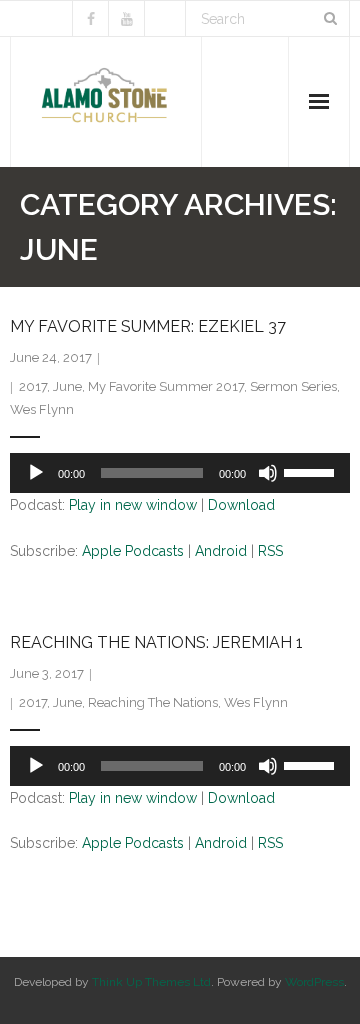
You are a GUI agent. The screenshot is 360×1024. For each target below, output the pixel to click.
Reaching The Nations (153, 702)
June (67, 386)
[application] (180, 473)
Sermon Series (293, 386)
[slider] (312, 471)
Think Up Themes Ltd (151, 982)
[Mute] (268, 473)
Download (241, 505)
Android (221, 551)
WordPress (314, 982)
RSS (270, 551)
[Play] (36, 473)
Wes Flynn (42, 409)
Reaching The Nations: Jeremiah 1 (156, 642)
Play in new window (133, 505)
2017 (33, 386)
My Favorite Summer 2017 (166, 386)
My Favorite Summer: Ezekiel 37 (148, 326)
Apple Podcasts (133, 551)
